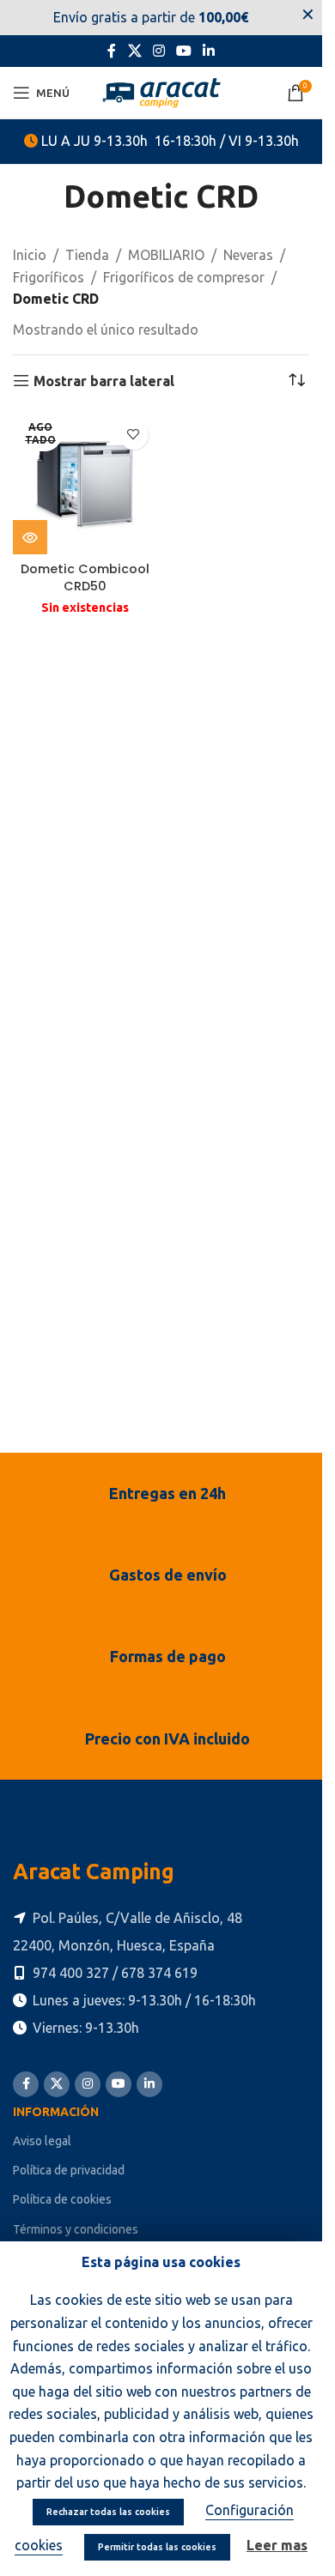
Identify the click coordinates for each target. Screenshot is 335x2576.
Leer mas (277, 2545)
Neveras (248, 255)
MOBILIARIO (166, 255)
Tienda (87, 255)
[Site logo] (161, 91)
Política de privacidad (69, 2170)
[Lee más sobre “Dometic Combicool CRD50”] (30, 537)
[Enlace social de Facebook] (112, 51)
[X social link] (134, 51)
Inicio (30, 255)
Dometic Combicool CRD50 (85, 577)
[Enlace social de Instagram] (158, 51)
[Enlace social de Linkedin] (209, 51)
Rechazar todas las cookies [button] (108, 2512)
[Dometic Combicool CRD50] (85, 483)
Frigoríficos (49, 277)
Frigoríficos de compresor (184, 277)
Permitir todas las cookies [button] (157, 2547)
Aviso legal (42, 2141)
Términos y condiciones (76, 2229)
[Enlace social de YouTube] (184, 51)
